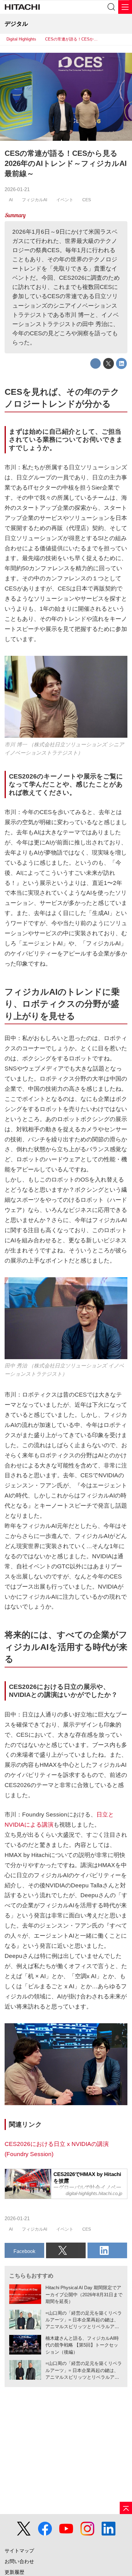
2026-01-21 (17, 189)
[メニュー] (125, 7)
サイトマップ (19, 2551)
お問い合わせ (19, 2561)
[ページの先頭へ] (126, 2508)
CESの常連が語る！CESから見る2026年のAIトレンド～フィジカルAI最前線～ (66, 164)
